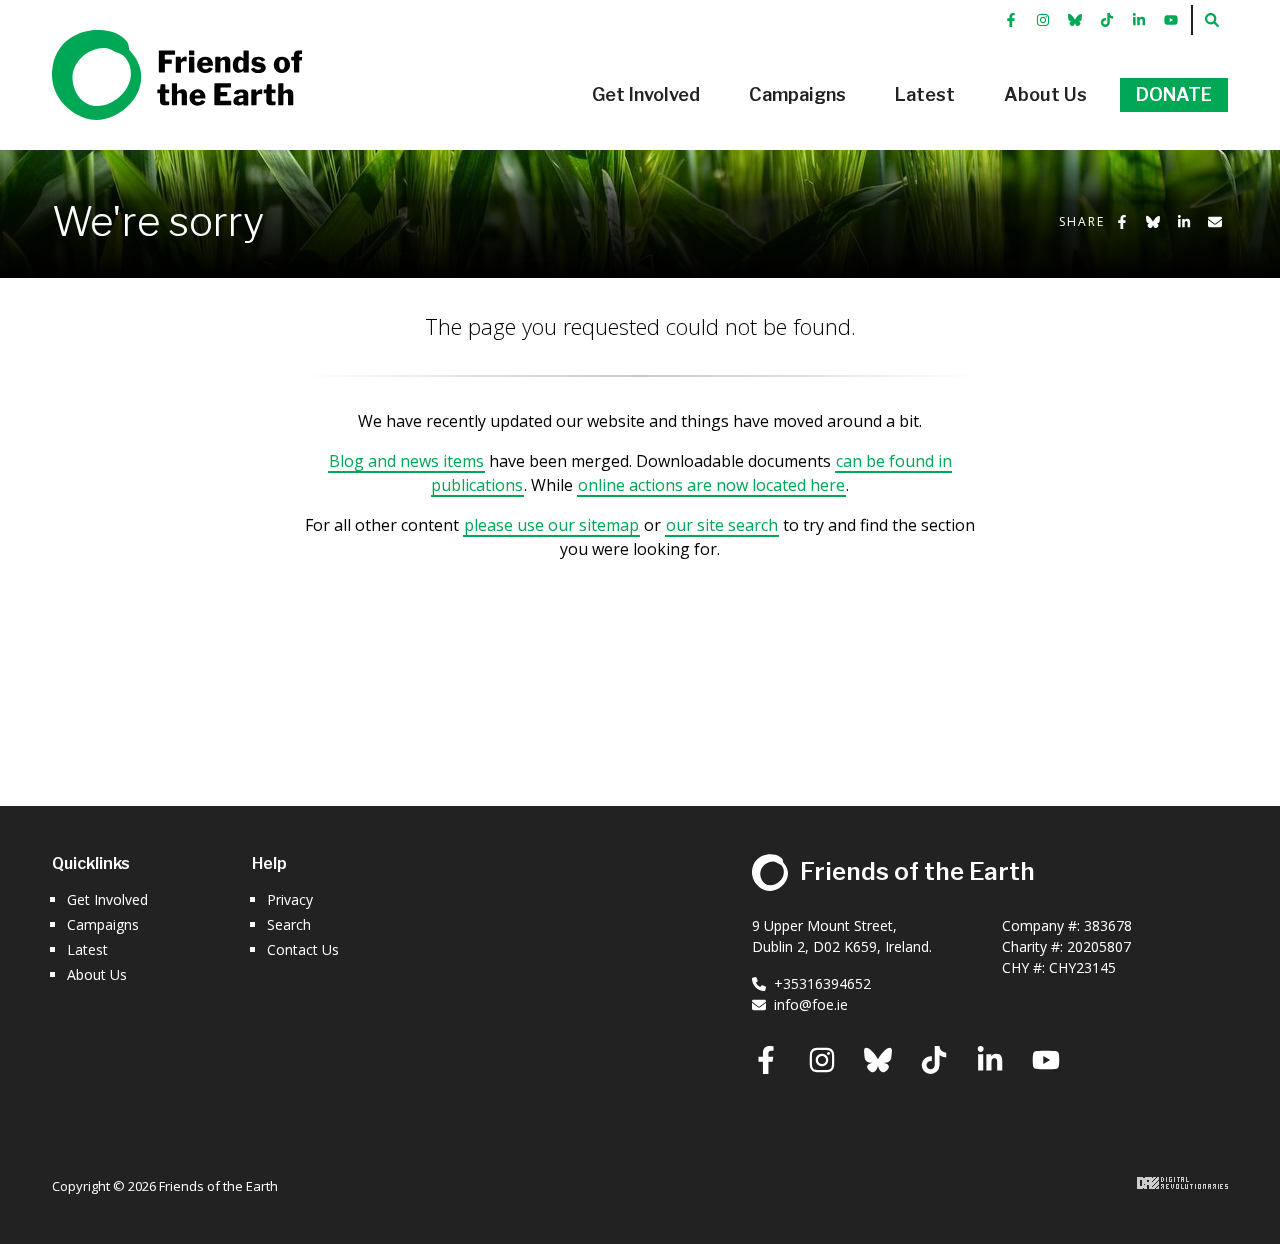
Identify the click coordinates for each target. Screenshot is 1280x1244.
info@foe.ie (811, 1004)
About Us (97, 974)
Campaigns (103, 924)
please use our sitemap (551, 525)
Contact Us (303, 949)
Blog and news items (406, 461)
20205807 (1099, 946)
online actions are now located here (711, 485)
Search (289, 924)
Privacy (290, 899)
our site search (722, 525)
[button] (646, 95)
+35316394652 (822, 983)
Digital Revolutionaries (1182, 1183)
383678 (1108, 925)
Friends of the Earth (148, 41)
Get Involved (107, 899)
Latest (87, 949)
